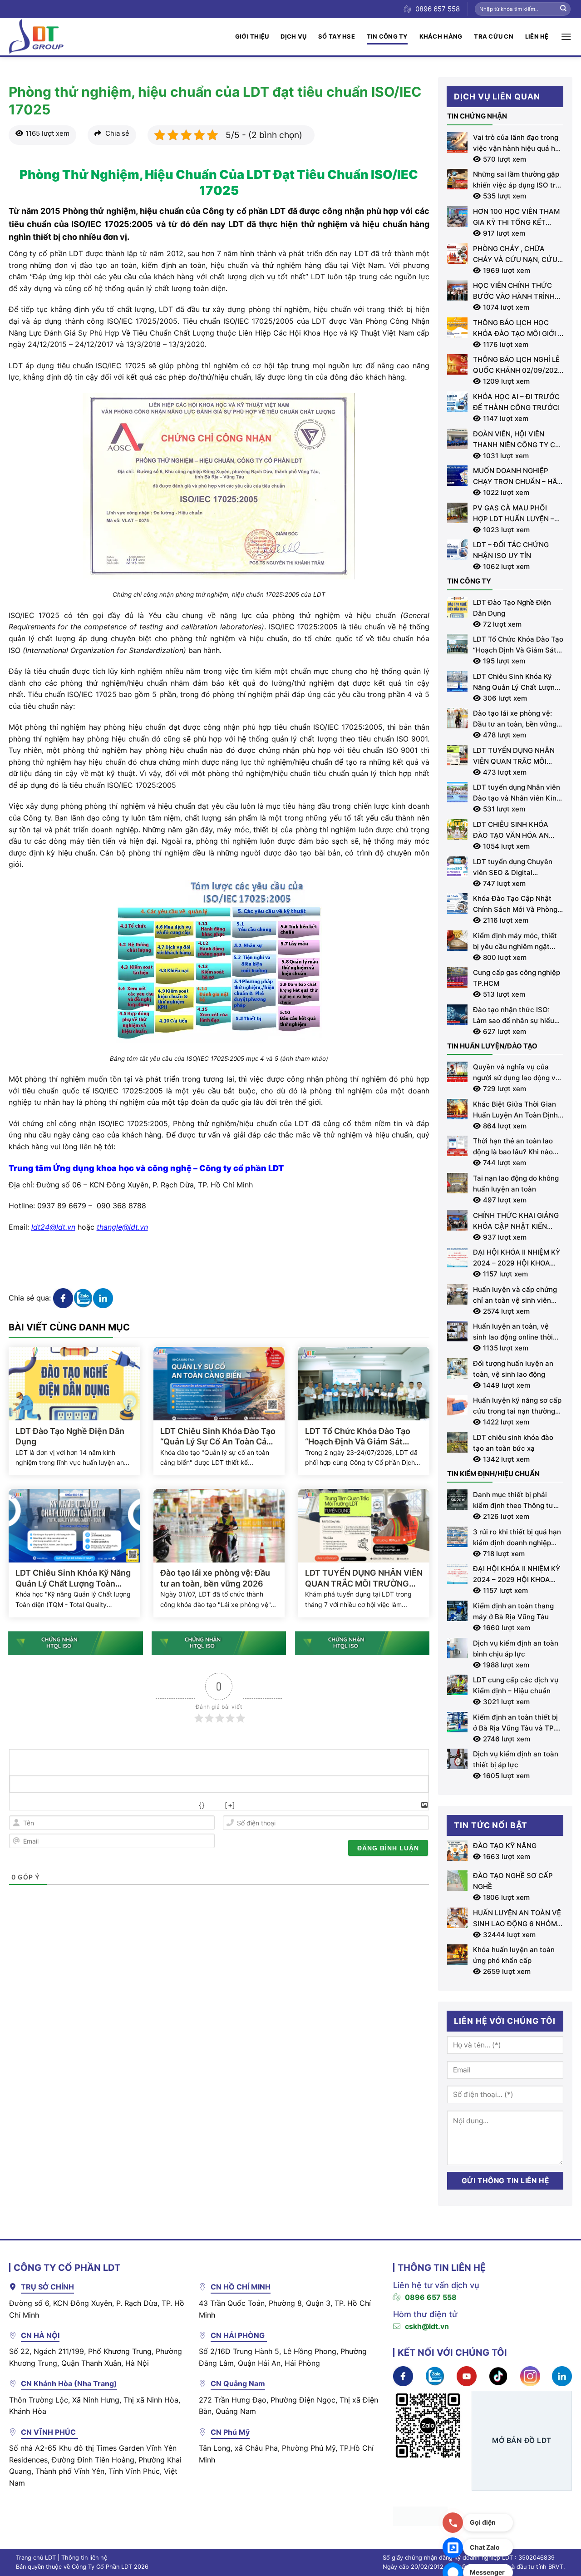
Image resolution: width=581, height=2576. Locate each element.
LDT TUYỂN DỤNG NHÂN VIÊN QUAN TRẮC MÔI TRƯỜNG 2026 (364, 1578)
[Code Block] (159, 1805)
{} (202, 1805)
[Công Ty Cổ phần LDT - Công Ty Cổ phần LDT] (36, 37)
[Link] (179, 1805)
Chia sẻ (116, 133)
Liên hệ (537, 36)
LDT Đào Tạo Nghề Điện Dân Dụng (70, 1436)
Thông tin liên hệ (84, 2558)
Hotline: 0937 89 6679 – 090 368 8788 (77, 1206)
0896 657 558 (431, 2297)
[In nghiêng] (38, 1805)
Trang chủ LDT (36, 2558)
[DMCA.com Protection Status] (420, 2516)
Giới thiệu (252, 36)
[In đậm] (18, 1805)
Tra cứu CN (494, 36)
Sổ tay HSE (337, 36)
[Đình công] (78, 1805)
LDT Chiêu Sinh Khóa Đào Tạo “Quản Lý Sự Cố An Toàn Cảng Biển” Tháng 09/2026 (218, 1437)
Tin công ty (387, 36)
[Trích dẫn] (139, 1805)
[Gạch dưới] (58, 1805)
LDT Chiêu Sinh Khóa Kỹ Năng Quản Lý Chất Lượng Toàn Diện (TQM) (73, 1578)
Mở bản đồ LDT (522, 2440)
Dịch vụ (293, 36)
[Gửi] (563, 9)
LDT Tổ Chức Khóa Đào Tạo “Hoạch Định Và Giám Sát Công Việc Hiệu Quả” (358, 1437)
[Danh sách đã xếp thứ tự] (98, 1805)
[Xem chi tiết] (63, 1297)
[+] (230, 1805)
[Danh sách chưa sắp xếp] (119, 1805)
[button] (566, 37)
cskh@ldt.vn (427, 2326)
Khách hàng (441, 36)
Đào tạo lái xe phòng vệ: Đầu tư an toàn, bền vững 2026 (215, 1578)
